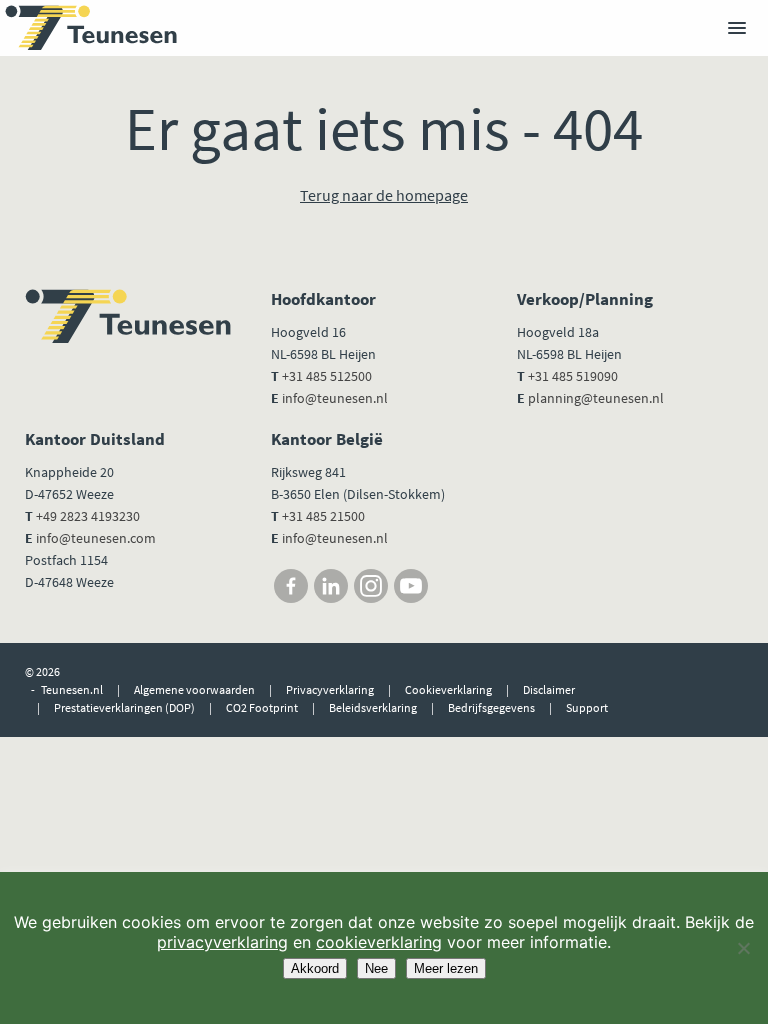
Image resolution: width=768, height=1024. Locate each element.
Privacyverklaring (330, 689)
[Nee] (743, 948)
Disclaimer (549, 689)
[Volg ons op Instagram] (371, 586)
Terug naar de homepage (384, 195)
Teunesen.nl (72, 689)
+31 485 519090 (573, 376)
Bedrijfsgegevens (491, 707)
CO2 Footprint (262, 707)
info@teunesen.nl (335, 398)
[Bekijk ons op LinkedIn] (331, 586)
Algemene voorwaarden (194, 689)
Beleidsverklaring (373, 707)
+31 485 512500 (327, 376)
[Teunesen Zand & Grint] (91, 28)
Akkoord (315, 968)
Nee (376, 968)
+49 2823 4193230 (88, 516)
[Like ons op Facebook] (291, 586)
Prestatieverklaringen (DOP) (124, 707)
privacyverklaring (222, 942)
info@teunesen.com (96, 538)
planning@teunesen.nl (596, 398)
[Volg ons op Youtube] (411, 586)
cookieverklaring (379, 942)
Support (587, 707)
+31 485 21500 (322, 516)
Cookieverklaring (448, 689)
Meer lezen (446, 968)
